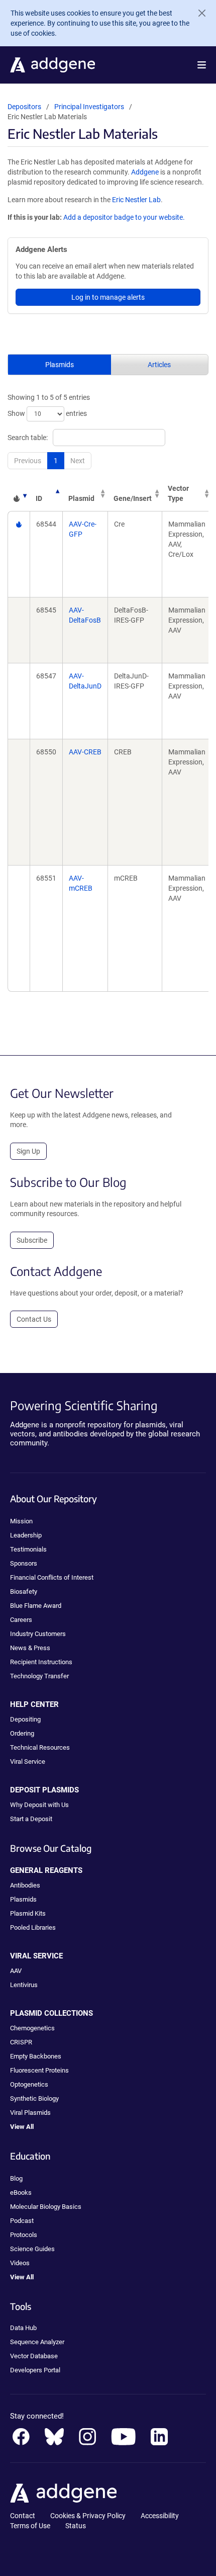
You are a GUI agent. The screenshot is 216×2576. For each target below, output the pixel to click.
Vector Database (34, 2356)
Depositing (25, 1719)
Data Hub (23, 2328)
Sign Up (28, 1151)
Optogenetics (29, 2084)
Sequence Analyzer (37, 2342)
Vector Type (178, 493)
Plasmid (81, 498)
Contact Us (34, 1319)
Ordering (22, 1733)
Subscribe (32, 1240)
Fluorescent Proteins (39, 2070)
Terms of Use (30, 2526)
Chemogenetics (32, 2028)
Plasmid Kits (28, 1913)
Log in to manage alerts (108, 297)
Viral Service (28, 1762)
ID (39, 498)
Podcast (22, 2221)
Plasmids (60, 365)
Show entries (47, 413)
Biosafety (24, 1592)
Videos (20, 2263)
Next (78, 461)
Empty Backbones (36, 2056)
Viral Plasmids (30, 2113)
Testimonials (28, 1549)
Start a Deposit (31, 1819)
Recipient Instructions (41, 1662)
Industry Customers (38, 1634)
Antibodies (25, 1885)
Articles (159, 365)
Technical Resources (40, 1747)
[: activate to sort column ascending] (19, 493)
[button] (202, 65)
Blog (16, 2178)
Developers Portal (35, 2370)
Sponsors (24, 1563)
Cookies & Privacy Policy (88, 2516)
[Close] (198, 13)
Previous (28, 461)
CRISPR (21, 2042)
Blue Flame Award (36, 1606)
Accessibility (160, 2516)
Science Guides (32, 2249)
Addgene (145, 172)
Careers (21, 1620)
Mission (21, 1521)
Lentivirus (24, 1985)
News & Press (30, 1648)
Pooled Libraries (33, 1927)
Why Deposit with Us (39, 1805)
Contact (23, 2516)
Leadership (26, 1535)
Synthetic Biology (34, 2098)
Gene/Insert (133, 498)
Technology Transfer (39, 1676)
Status (76, 2526)
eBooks (21, 2193)
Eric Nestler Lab (136, 200)
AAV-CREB (85, 752)
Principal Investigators (89, 107)
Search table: (28, 438)
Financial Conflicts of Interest (52, 1577)
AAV (16, 1971)
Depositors (24, 107)
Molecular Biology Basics (46, 2207)
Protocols (24, 2235)
